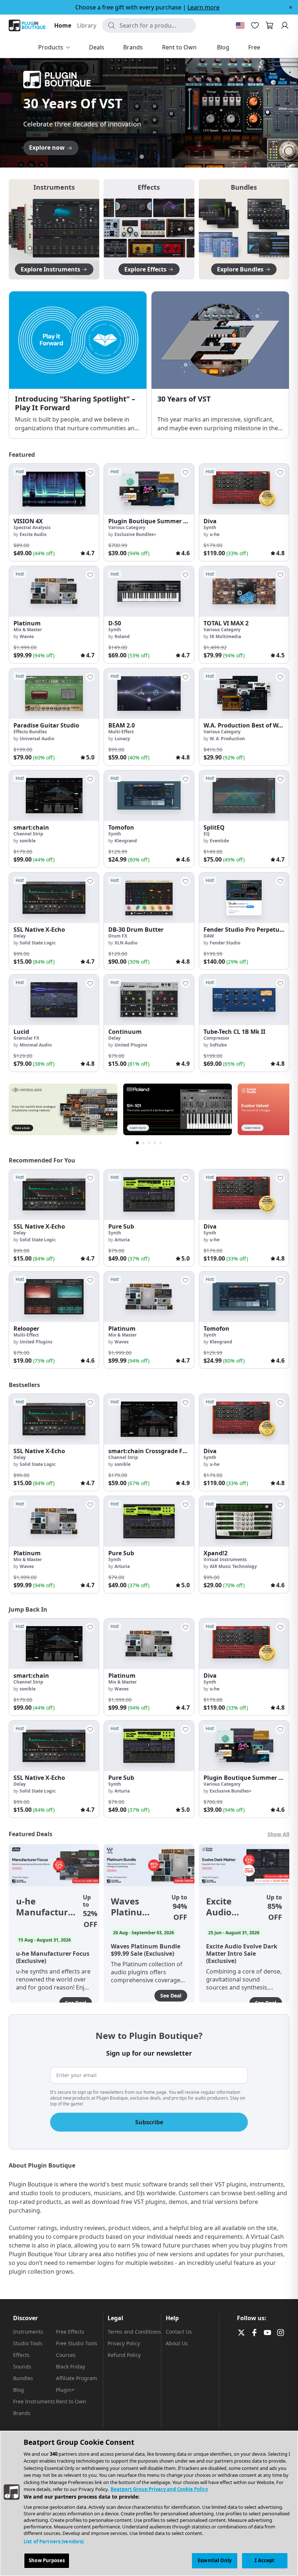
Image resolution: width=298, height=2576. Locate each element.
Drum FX (118, 936)
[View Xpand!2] (244, 1521)
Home (63, 25)
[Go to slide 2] (142, 157)
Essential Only (215, 2560)
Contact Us (179, 2332)
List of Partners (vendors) (54, 2541)
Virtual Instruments (225, 1559)
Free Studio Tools (77, 2343)
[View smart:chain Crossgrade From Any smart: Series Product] (149, 1419)
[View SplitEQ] (244, 796)
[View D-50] (149, 591)
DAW (209, 936)
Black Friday (71, 2367)
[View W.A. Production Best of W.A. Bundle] (244, 694)
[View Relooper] (54, 1297)
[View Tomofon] (149, 796)
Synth (210, 527)
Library (87, 25)
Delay (20, 936)
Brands (22, 2413)
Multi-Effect (121, 732)
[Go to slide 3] (149, 157)
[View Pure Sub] (149, 1195)
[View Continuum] (149, 1000)
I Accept (265, 2560)
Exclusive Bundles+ (135, 534)
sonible (28, 841)
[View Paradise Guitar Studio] (54, 694)
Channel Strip (28, 834)
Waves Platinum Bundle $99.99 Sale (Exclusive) (134, 1907)
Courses (66, 2355)
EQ (207, 834)
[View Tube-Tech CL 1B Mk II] (244, 1000)
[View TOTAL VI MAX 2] (244, 591)
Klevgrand (126, 841)
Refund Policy (124, 2355)
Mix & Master (28, 630)
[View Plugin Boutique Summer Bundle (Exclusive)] (149, 489)
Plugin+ (65, 2390)
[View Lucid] (54, 1000)
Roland (122, 636)
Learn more (204, 7)
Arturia (122, 1240)
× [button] (291, 7)
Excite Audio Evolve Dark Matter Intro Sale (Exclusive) (229, 1907)
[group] (54, 512)
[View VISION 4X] (54, 489)
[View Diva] (244, 489)
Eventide (219, 841)
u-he (215, 534)
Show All (278, 1834)
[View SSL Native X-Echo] (54, 898)
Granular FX (26, 1038)
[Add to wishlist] (90, 472)
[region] (149, 2503)
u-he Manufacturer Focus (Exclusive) (47, 1907)
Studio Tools (28, 2343)
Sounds (22, 2367)
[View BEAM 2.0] (149, 694)
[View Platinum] (54, 591)
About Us (177, 2343)
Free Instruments (34, 2401)
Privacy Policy (124, 2343)
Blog (19, 2390)
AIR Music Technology (233, 1566)
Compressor (216, 1038)
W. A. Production (227, 739)
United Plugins (131, 1045)
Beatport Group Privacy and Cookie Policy (159, 2489)
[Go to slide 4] (156, 157)
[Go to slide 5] (164, 157)
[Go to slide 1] (134, 157)
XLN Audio (126, 943)
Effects (21, 2355)
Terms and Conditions (134, 2332)
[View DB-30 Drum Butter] (149, 898)
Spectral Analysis (32, 527)
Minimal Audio (36, 1045)
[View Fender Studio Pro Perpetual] (244, 898)
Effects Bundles (30, 732)
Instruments (28, 2332)
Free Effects (70, 2332)
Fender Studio (225, 943)
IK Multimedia (225, 636)
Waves (27, 636)
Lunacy (122, 739)
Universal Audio (37, 739)
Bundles (23, 2378)
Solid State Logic (38, 943)
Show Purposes (47, 2560)
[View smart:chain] (54, 796)
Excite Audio (33, 534)
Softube (218, 1045)
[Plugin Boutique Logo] (27, 25)
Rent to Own (71, 2401)
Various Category (127, 527)
